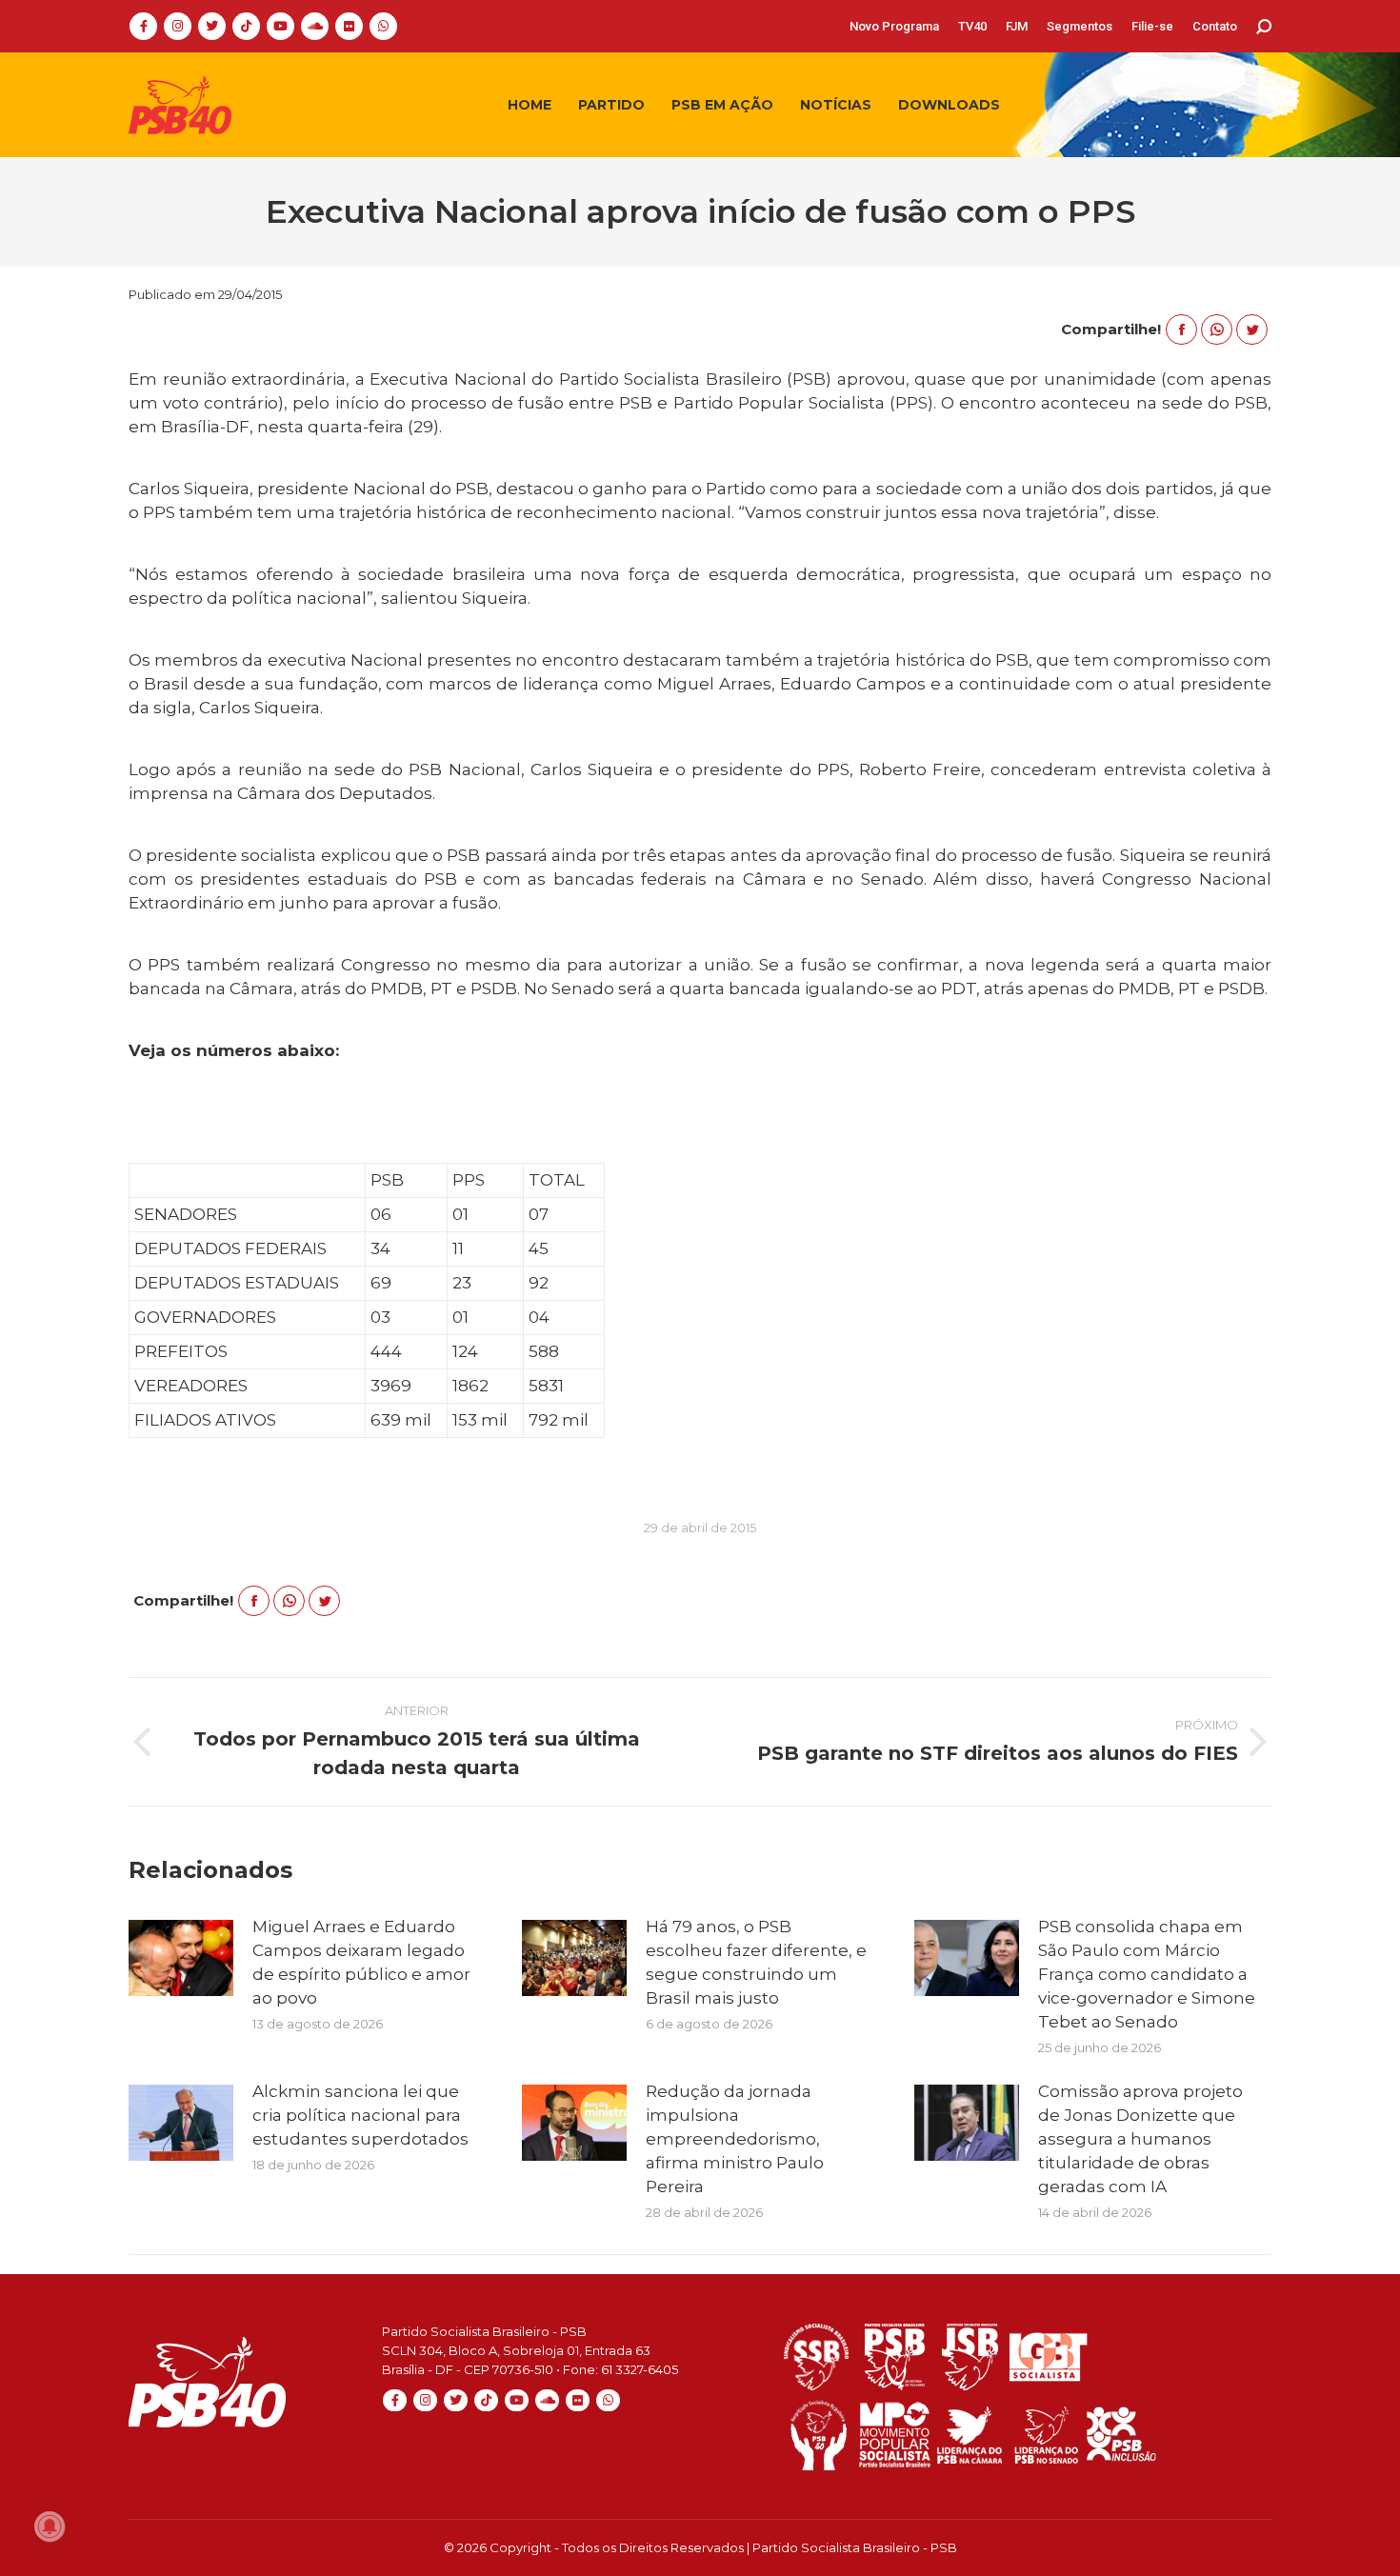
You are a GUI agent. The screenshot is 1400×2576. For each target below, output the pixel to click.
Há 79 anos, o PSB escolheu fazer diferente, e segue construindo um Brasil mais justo (756, 1962)
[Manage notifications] (50, 2526)
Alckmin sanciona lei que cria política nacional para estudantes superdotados (360, 2115)
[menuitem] (894, 26)
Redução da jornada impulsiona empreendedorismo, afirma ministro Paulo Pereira (735, 2139)
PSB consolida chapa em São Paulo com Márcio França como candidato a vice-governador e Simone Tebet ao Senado (1147, 1974)
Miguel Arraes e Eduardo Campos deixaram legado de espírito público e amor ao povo (361, 1962)
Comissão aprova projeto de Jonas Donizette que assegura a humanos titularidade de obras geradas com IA (1140, 2139)
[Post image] (181, 1958)
